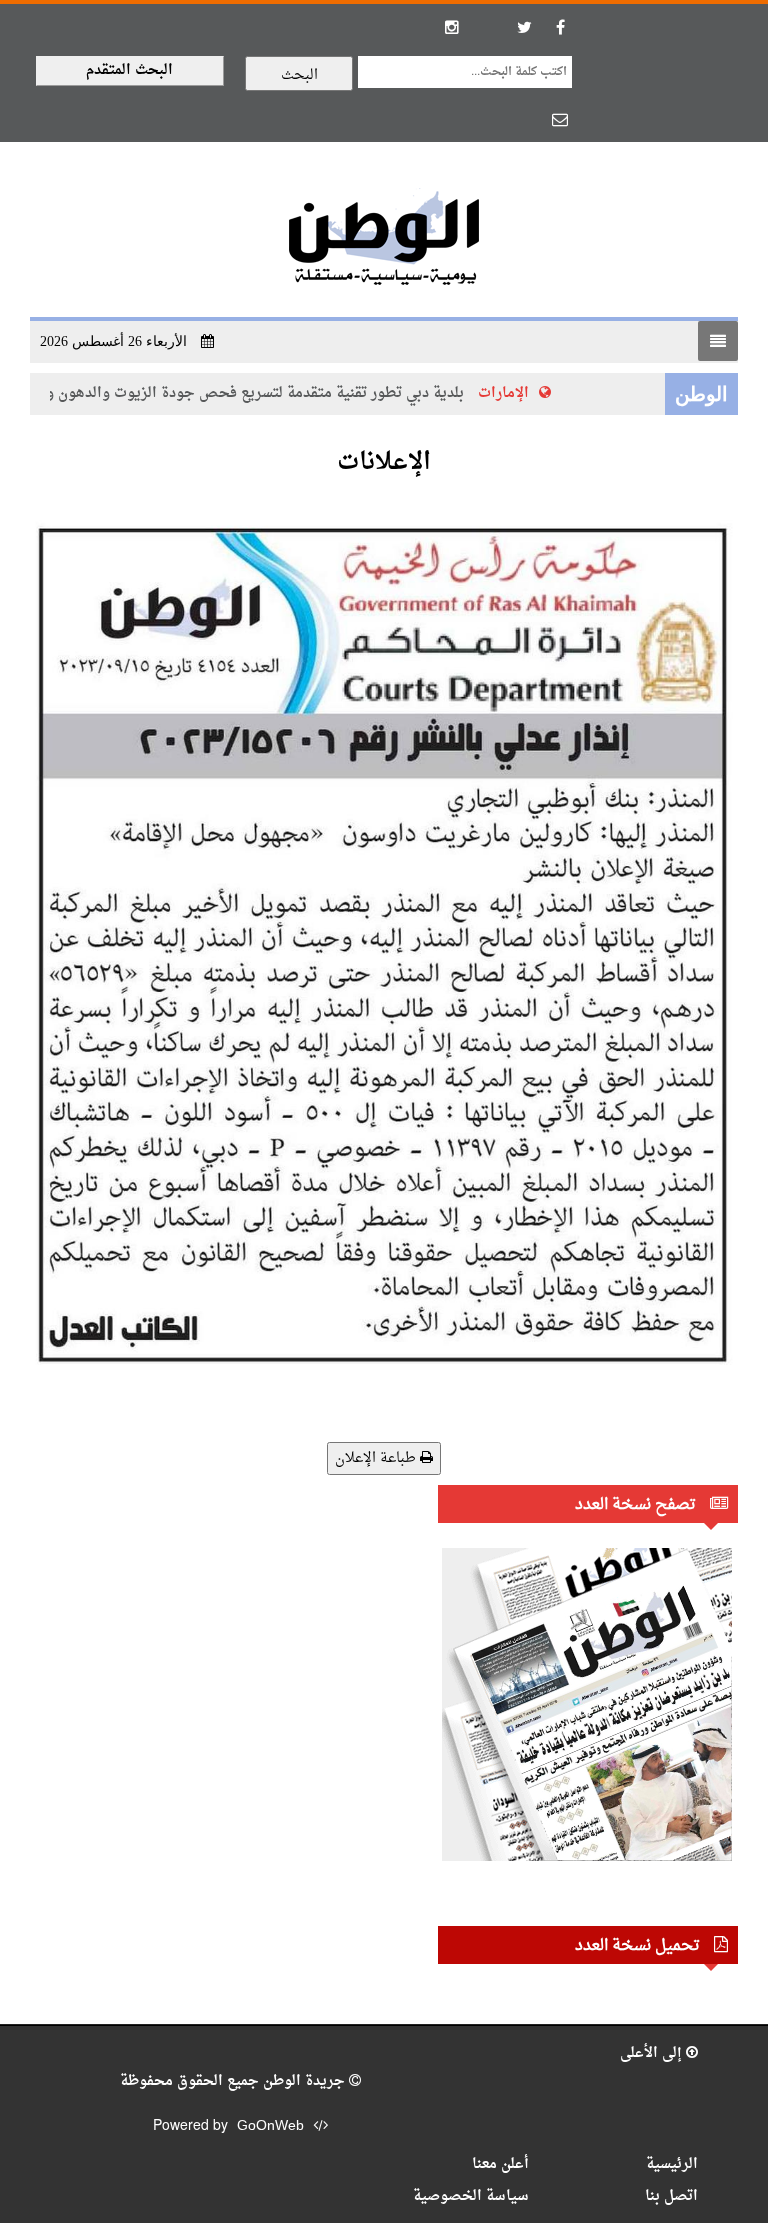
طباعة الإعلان (377, 1458)
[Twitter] (524, 27)
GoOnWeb (270, 2126)
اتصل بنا (671, 2196)
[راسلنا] (560, 119)
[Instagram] (452, 27)
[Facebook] (560, 27)
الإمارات (518, 393)
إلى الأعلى (653, 2053)
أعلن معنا (500, 2164)
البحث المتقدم (129, 70)
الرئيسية (672, 2164)
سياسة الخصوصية (471, 2196)
